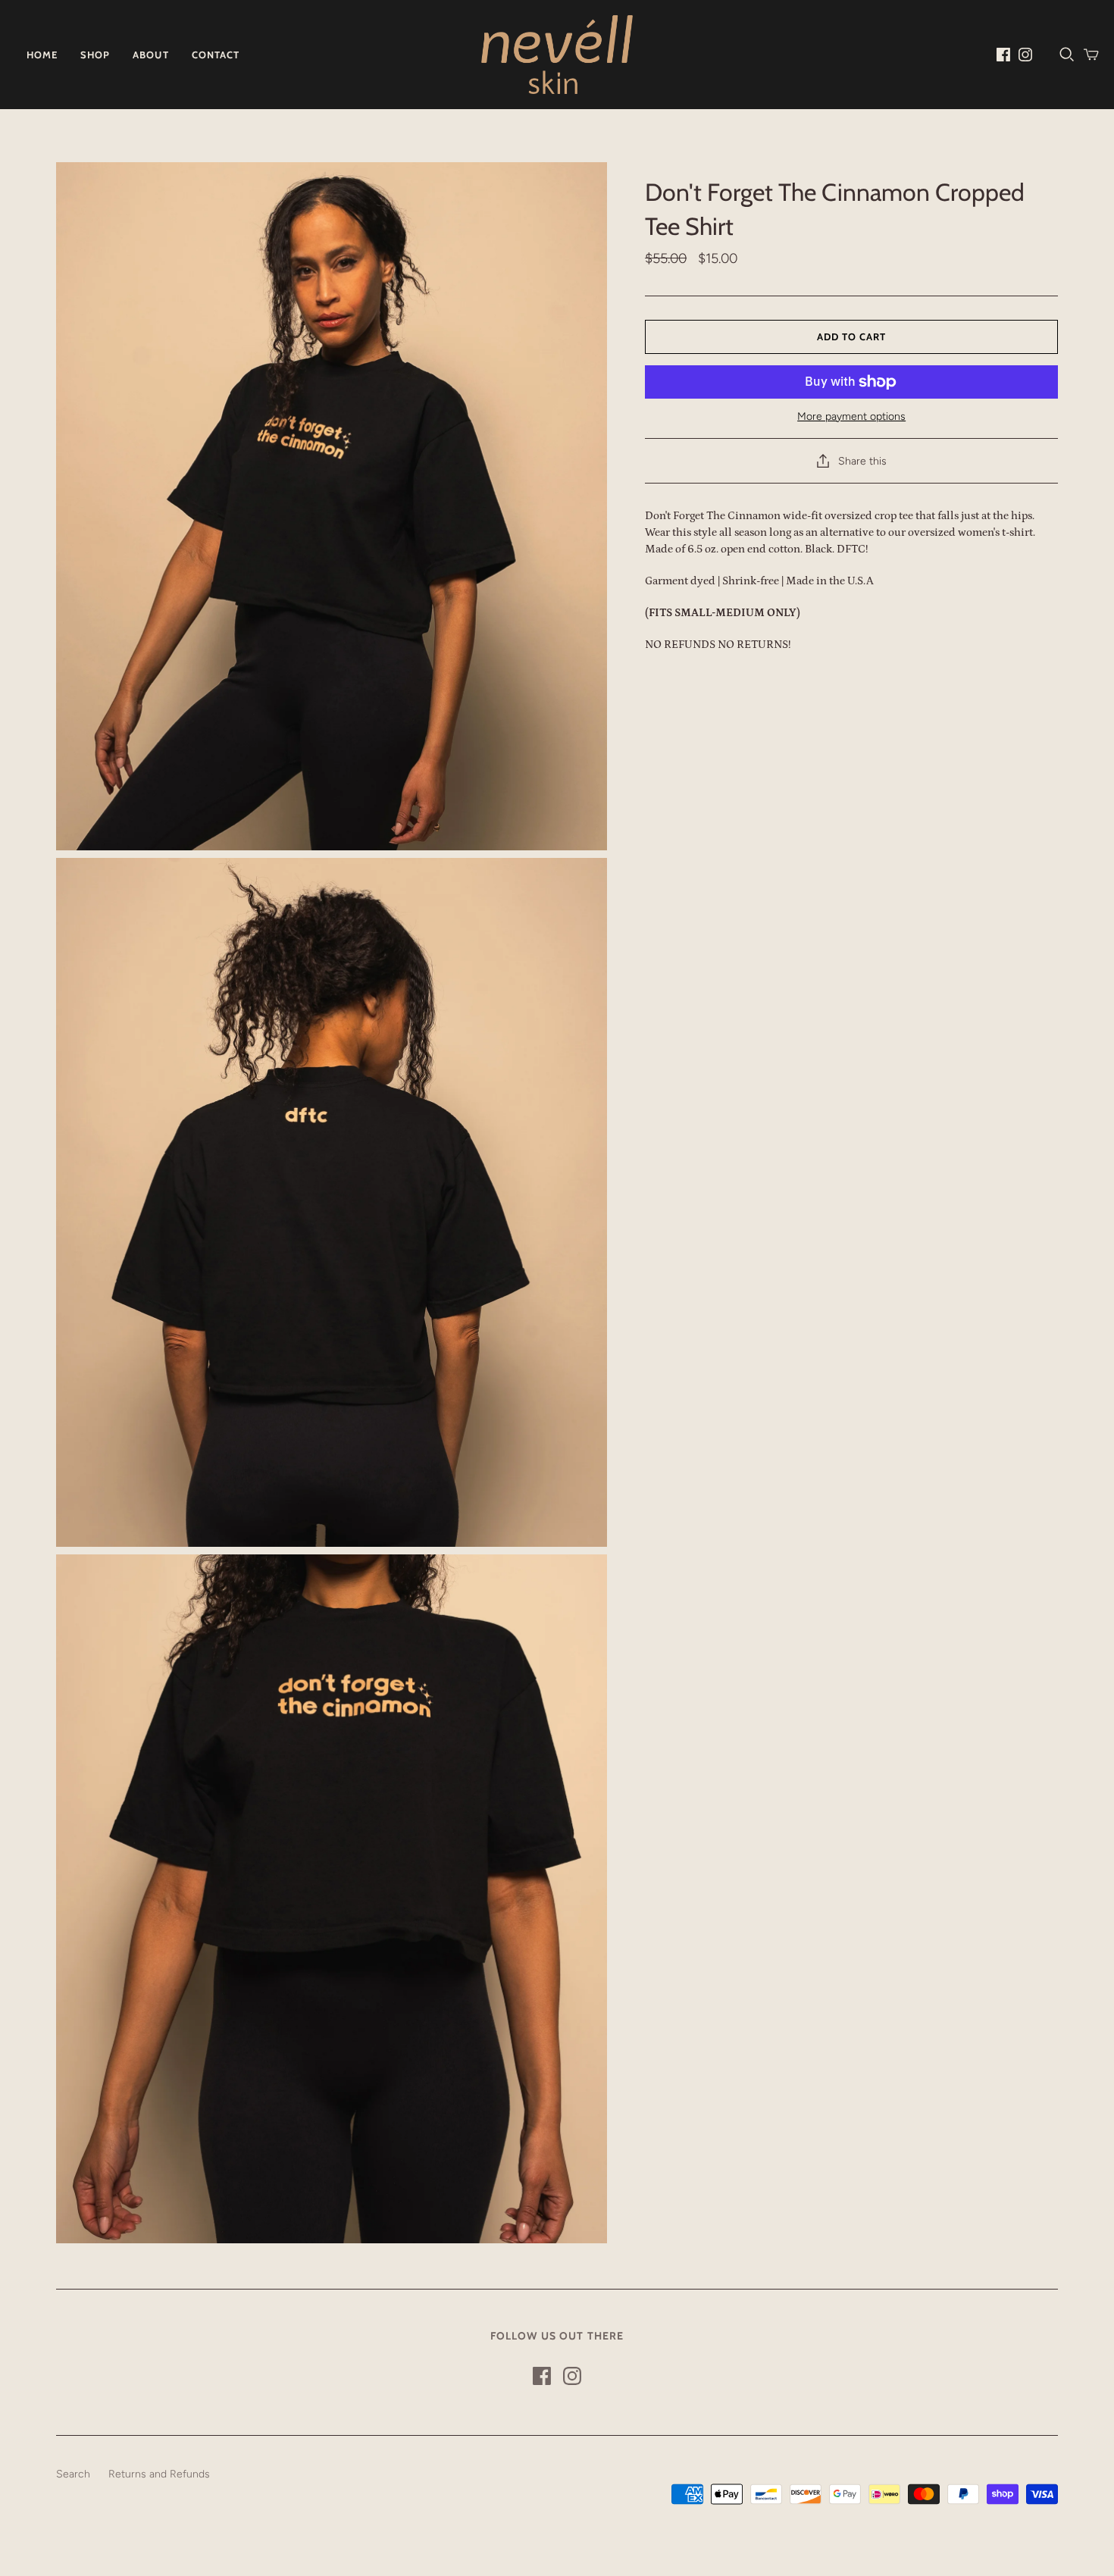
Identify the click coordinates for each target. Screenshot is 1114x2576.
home (42, 55)
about (150, 55)
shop (95, 55)
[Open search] (1067, 55)
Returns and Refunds (159, 2474)
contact (216, 55)
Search (73, 2474)
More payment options (851, 416)
